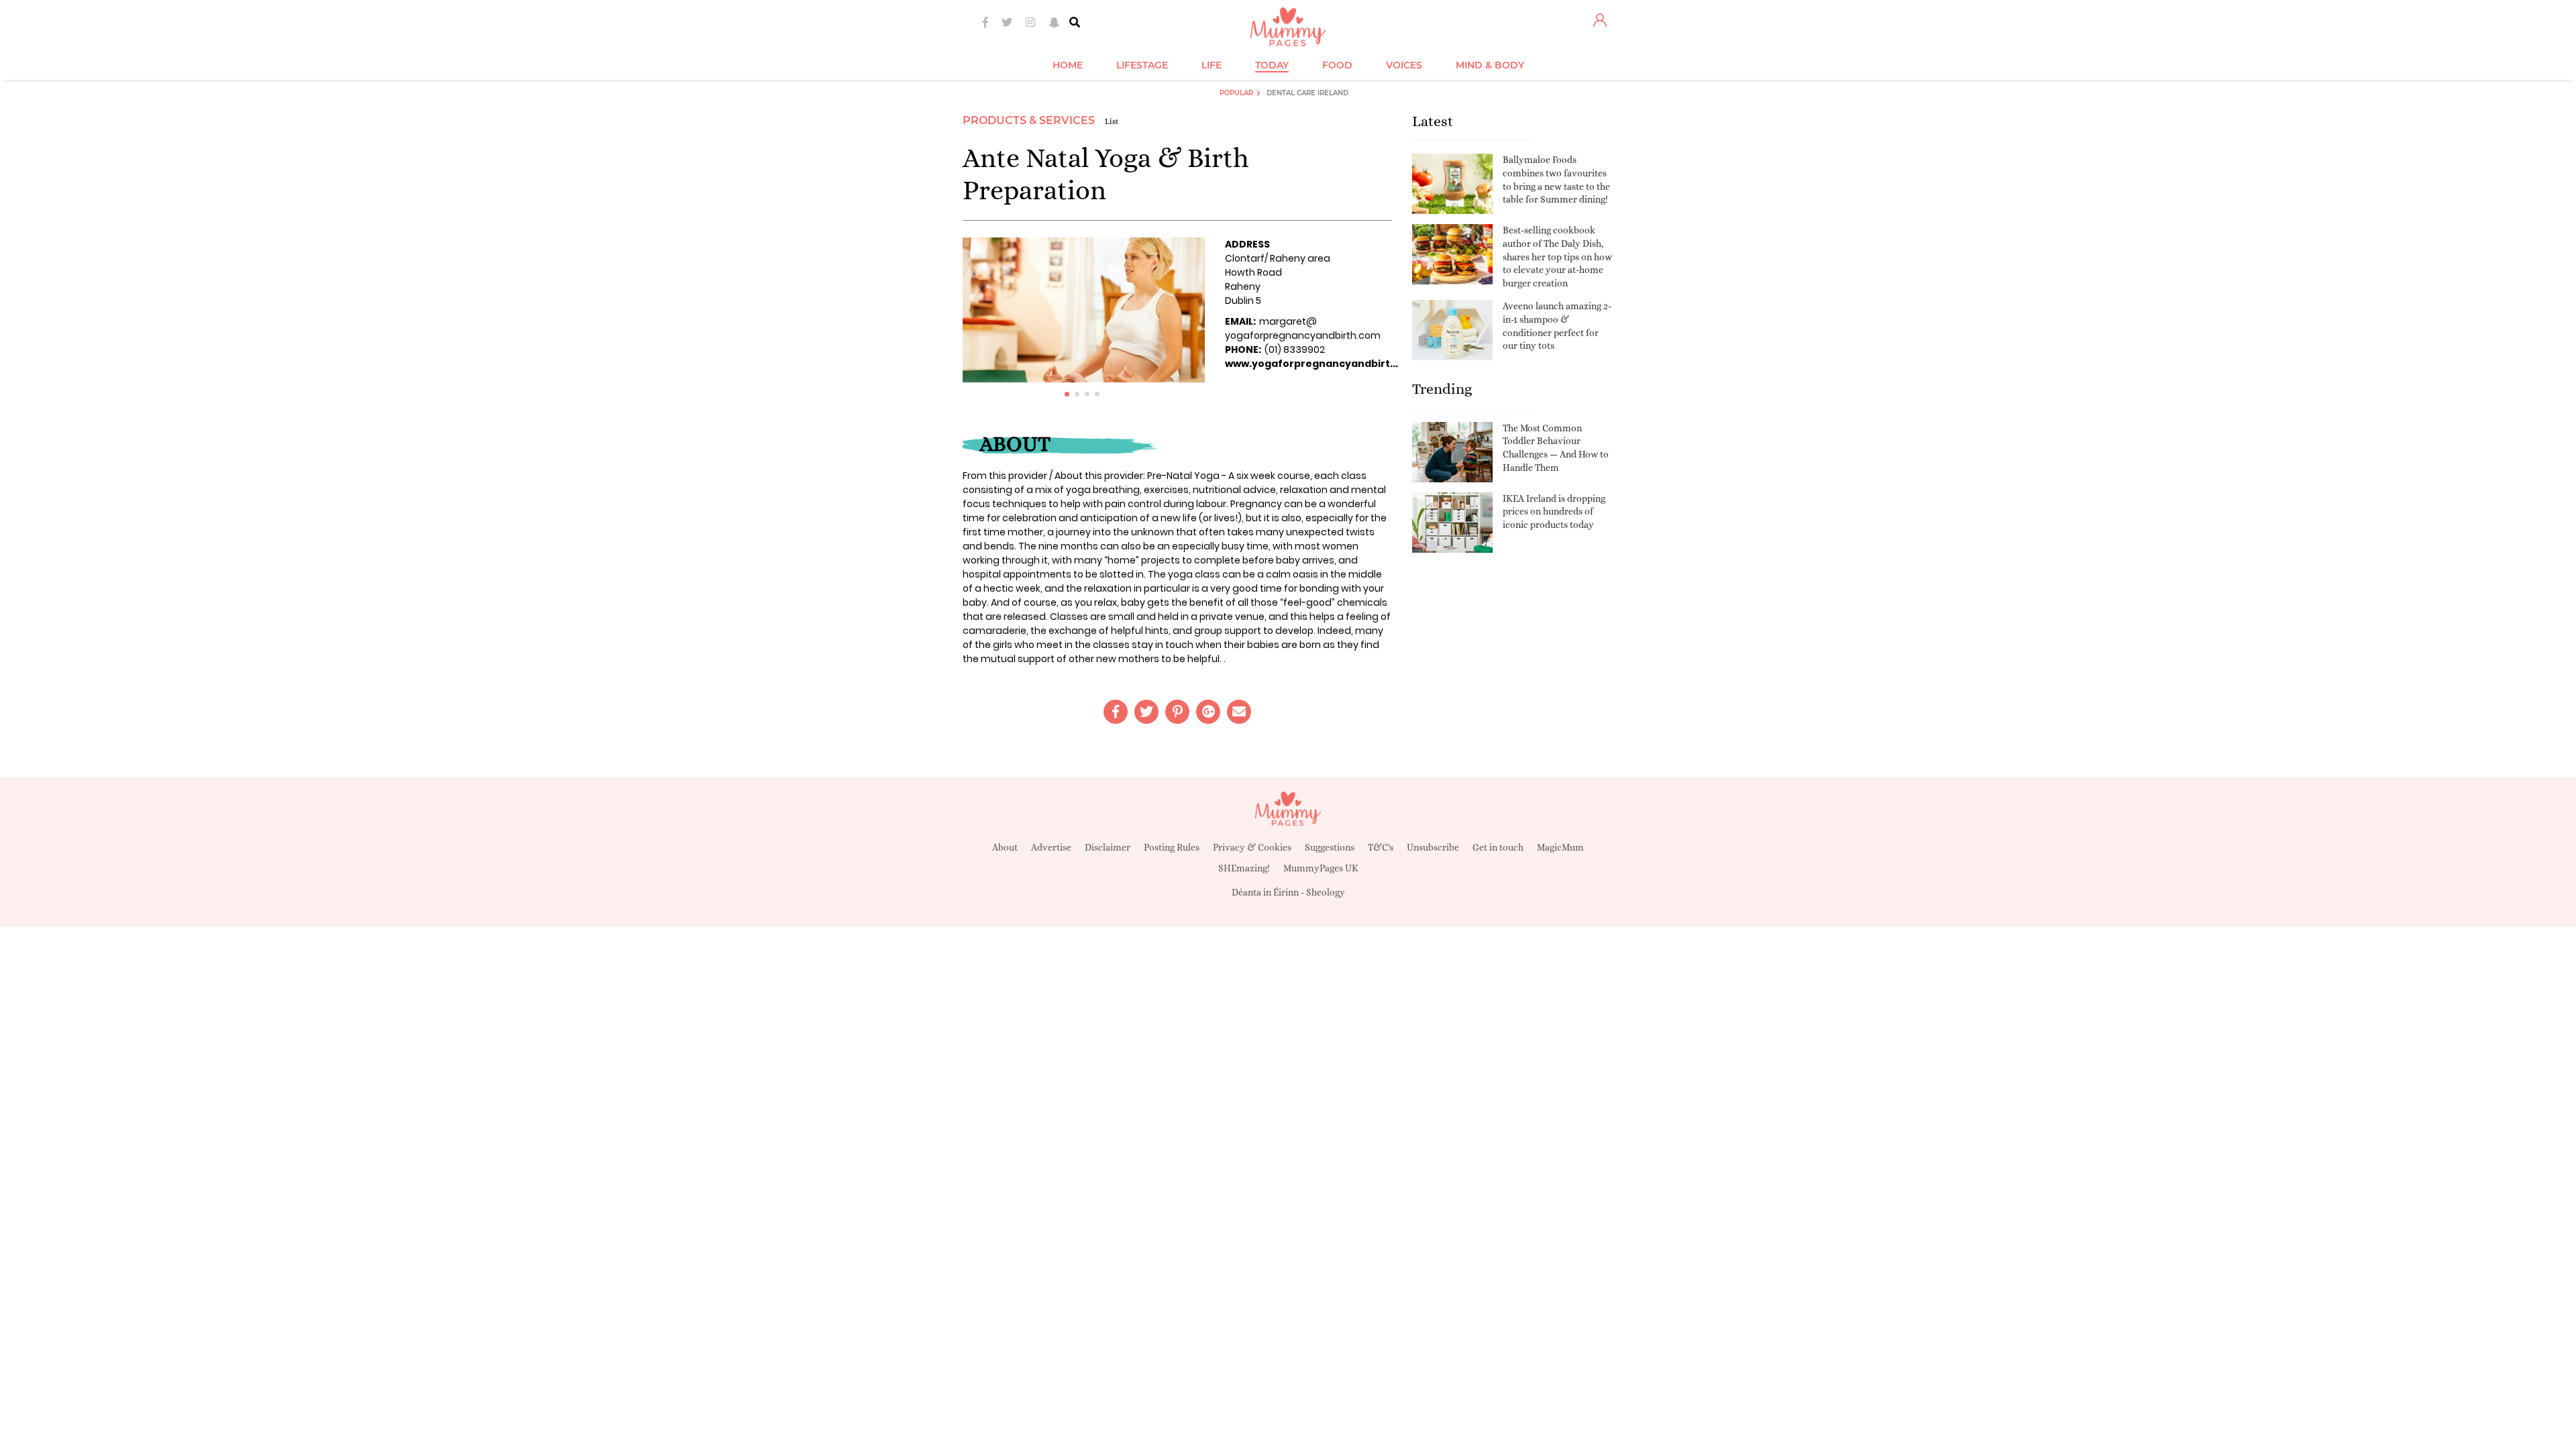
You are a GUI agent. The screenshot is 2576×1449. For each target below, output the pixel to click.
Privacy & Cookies (1252, 847)
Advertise (1051, 847)
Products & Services (1029, 120)
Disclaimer (1108, 847)
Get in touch (1498, 847)
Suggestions (1330, 847)
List (1112, 121)
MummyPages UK (1321, 868)
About (1005, 847)
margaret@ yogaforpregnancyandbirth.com (1303, 328)
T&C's (1381, 847)
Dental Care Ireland (1307, 93)
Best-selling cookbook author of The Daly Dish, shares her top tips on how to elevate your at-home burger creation (1557, 256)
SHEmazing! (1244, 868)
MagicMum (1560, 847)
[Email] (1239, 712)
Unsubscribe (1433, 847)
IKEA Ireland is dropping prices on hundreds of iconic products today (1554, 512)
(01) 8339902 (1295, 350)
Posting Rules (1172, 847)
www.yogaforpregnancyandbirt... (1311, 364)
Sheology (1326, 892)
